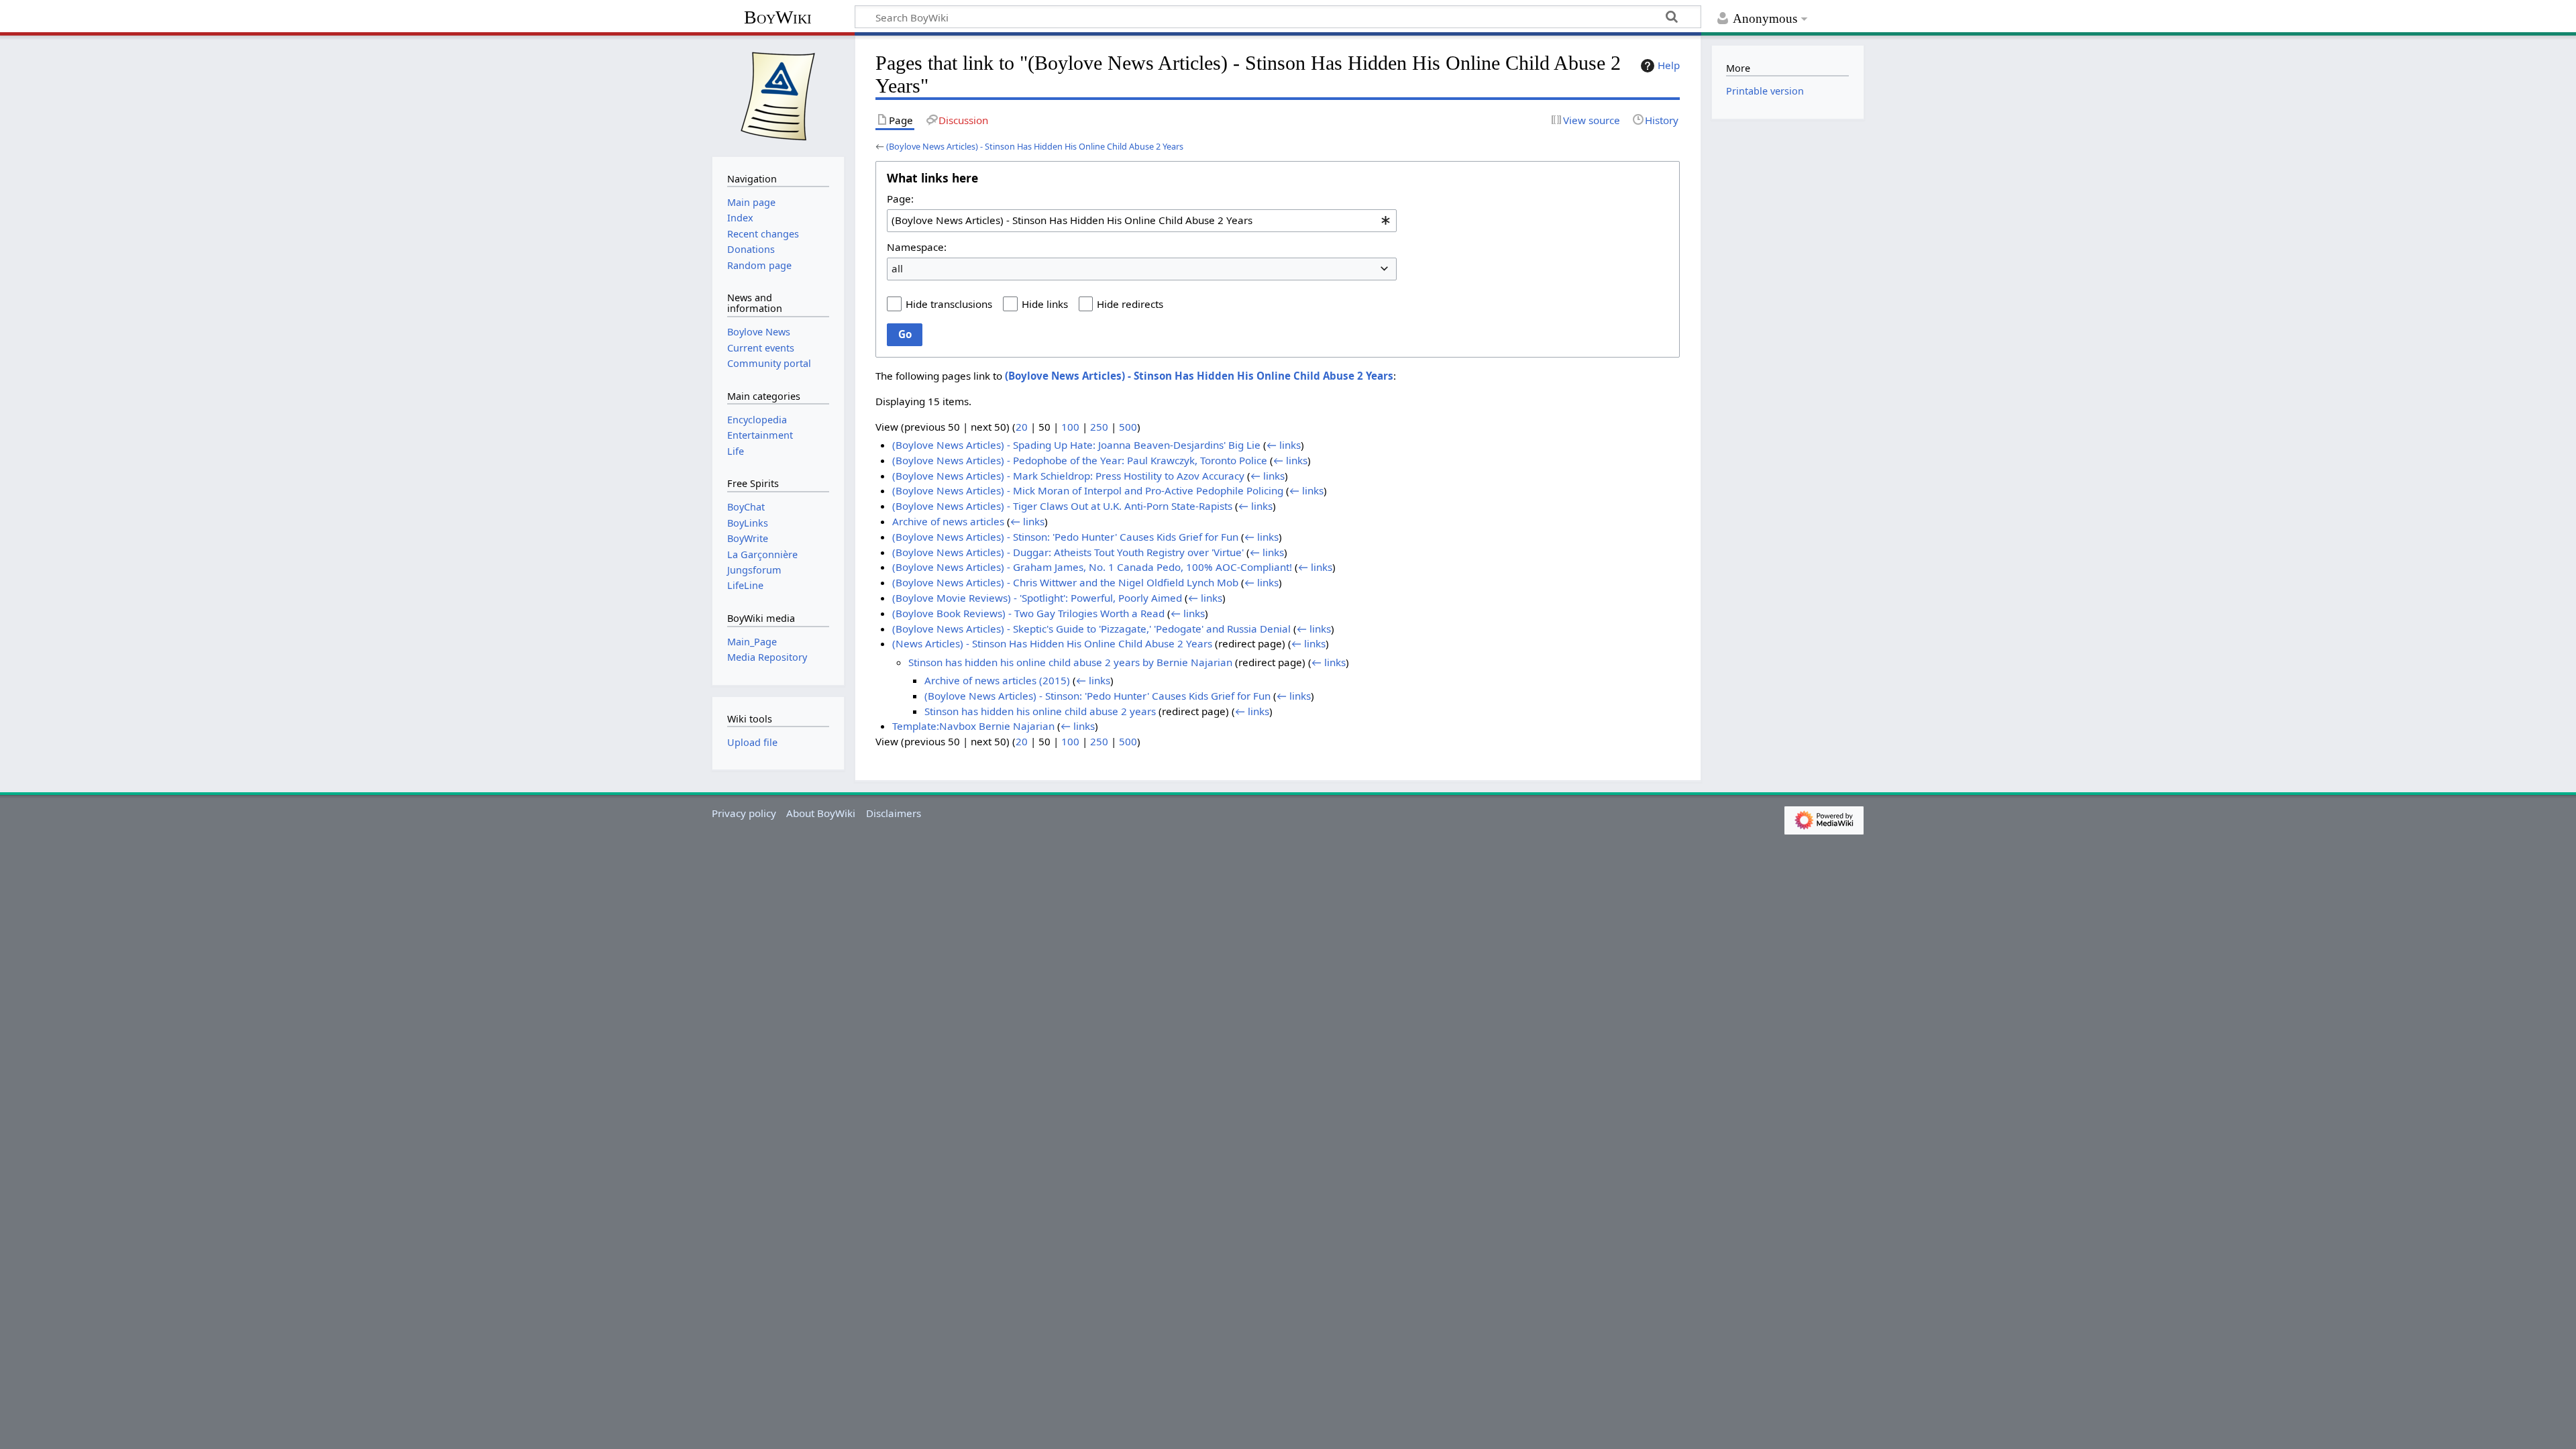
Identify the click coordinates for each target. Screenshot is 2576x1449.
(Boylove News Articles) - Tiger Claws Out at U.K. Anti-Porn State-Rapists (1062, 506)
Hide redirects (1130, 304)
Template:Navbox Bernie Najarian (973, 726)
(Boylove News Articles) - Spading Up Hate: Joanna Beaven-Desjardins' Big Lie (1076, 445)
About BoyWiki (821, 813)
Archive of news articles (948, 521)
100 (1070, 427)
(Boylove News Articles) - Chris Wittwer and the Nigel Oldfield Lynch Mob (1065, 582)
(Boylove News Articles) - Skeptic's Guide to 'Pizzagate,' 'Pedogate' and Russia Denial (1091, 629)
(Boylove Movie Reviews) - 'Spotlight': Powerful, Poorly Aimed (1037, 598)
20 (1022, 427)
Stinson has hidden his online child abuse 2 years (1040, 711)
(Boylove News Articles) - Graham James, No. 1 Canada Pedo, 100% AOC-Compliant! (1092, 567)
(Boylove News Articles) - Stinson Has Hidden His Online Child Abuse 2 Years (1035, 146)
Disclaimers (894, 813)
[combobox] (1142, 221)
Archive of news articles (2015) (997, 680)
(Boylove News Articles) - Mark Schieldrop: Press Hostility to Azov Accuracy (1068, 476)
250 (1099, 427)
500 (1128, 427)
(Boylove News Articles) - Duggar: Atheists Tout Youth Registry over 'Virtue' (1068, 552)
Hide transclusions (949, 304)
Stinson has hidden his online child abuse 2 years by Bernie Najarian (1070, 662)
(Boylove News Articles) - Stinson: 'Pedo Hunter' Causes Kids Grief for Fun (1065, 537)
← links (1284, 445)
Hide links (1045, 304)
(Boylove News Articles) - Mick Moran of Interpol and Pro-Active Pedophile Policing (1088, 490)
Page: (900, 199)
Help (1669, 65)
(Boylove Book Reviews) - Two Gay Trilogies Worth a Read (1028, 613)
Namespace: (917, 247)
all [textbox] (897, 268)
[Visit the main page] (778, 95)
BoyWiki (778, 17)
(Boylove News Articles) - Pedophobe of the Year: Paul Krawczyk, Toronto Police (1080, 460)
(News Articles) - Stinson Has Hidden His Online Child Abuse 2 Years (1052, 643)
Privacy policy (744, 813)
